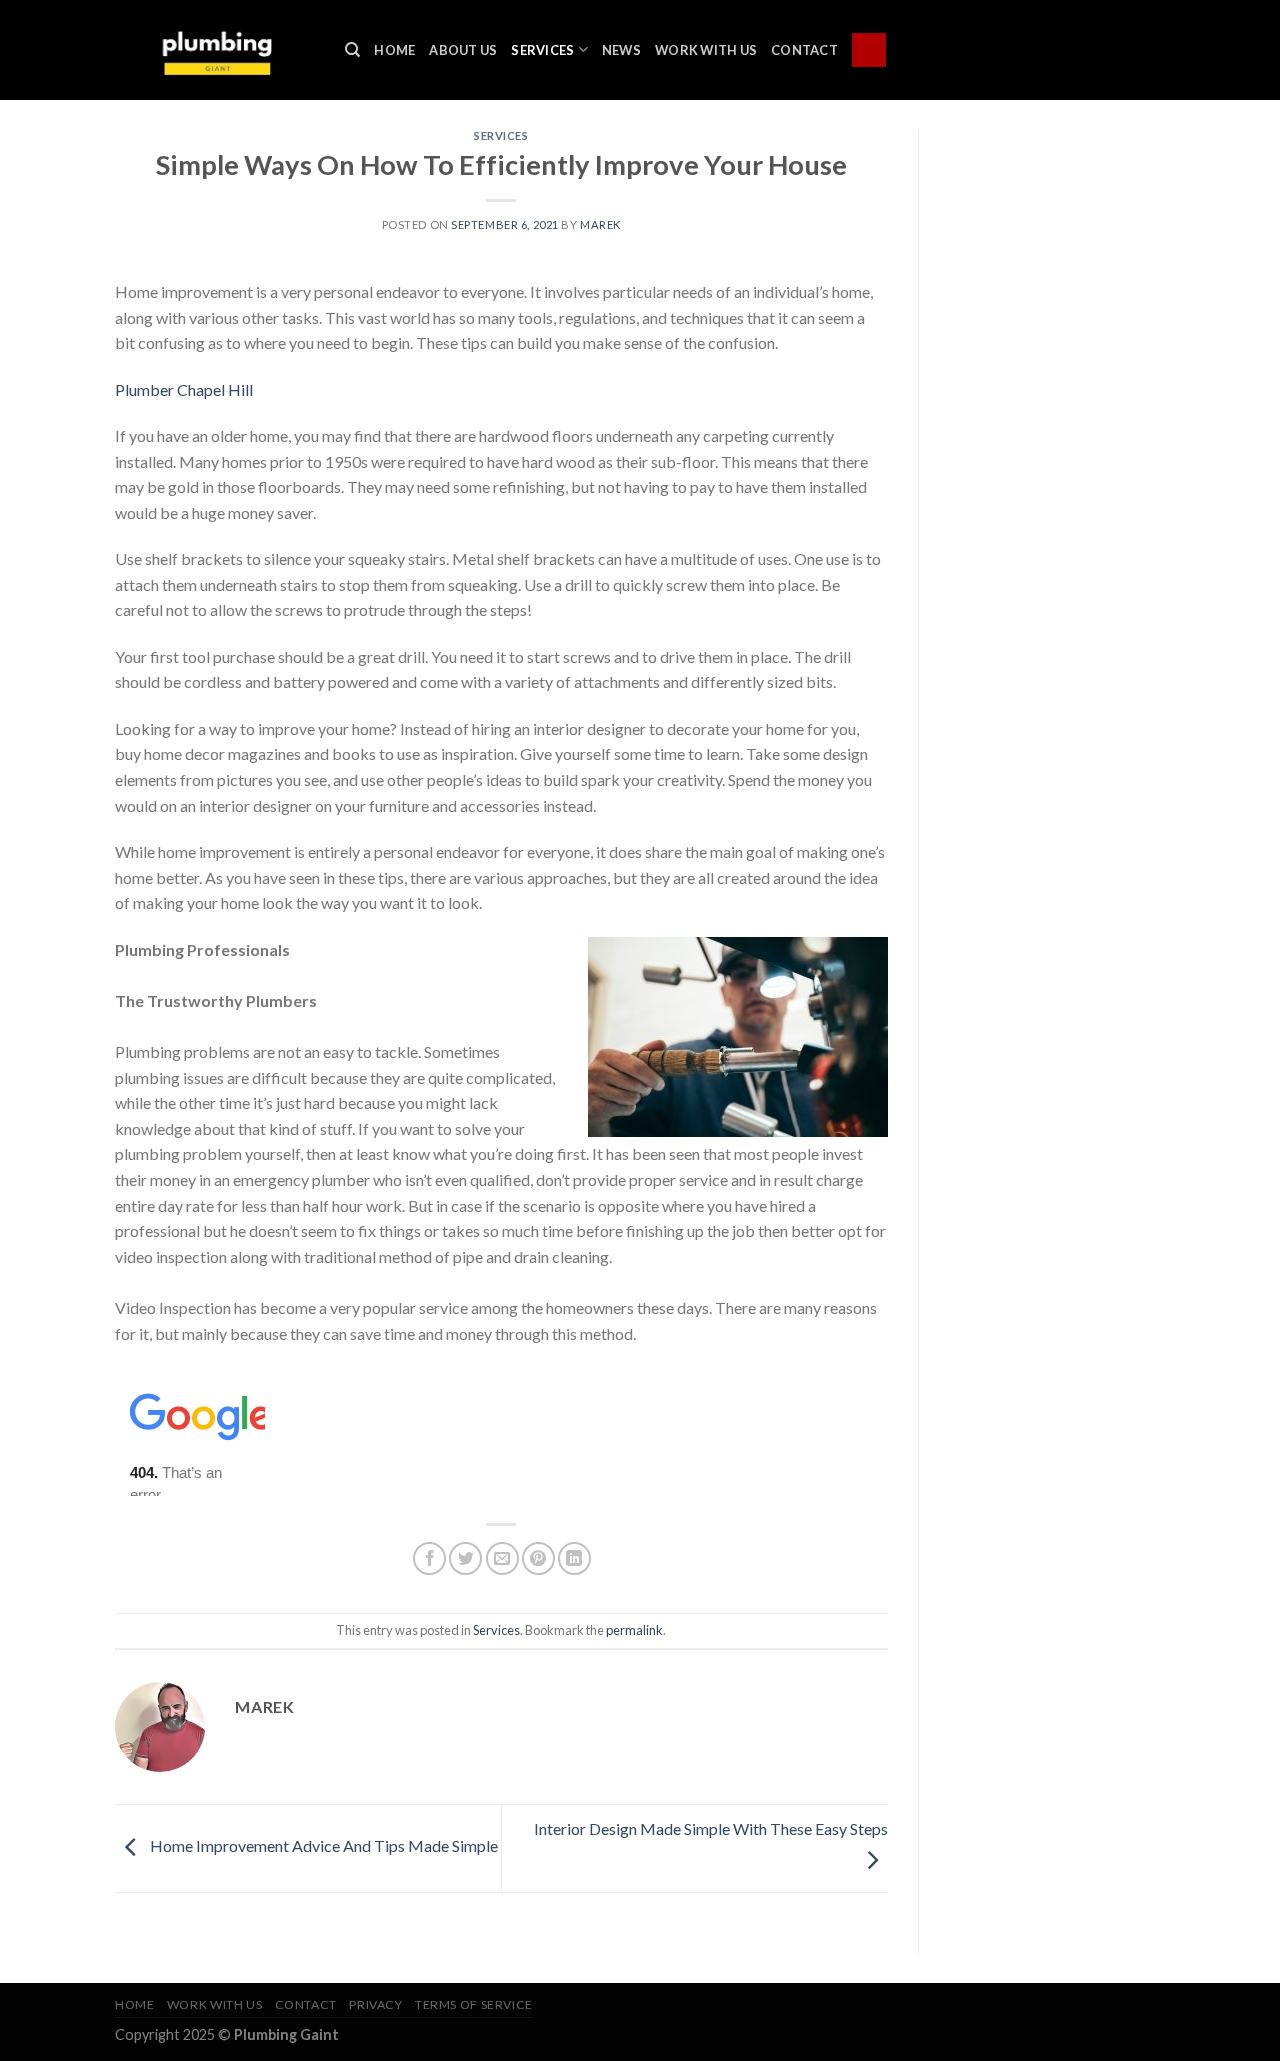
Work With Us (706, 50)
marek (600, 224)
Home (394, 50)
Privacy (375, 2004)
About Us (463, 50)
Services (542, 50)
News (621, 50)
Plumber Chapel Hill (184, 389)
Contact (804, 50)
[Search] (352, 50)
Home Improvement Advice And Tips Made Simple (322, 1845)
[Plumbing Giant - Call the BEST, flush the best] (215, 49)
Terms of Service (474, 2004)
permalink (634, 1630)
